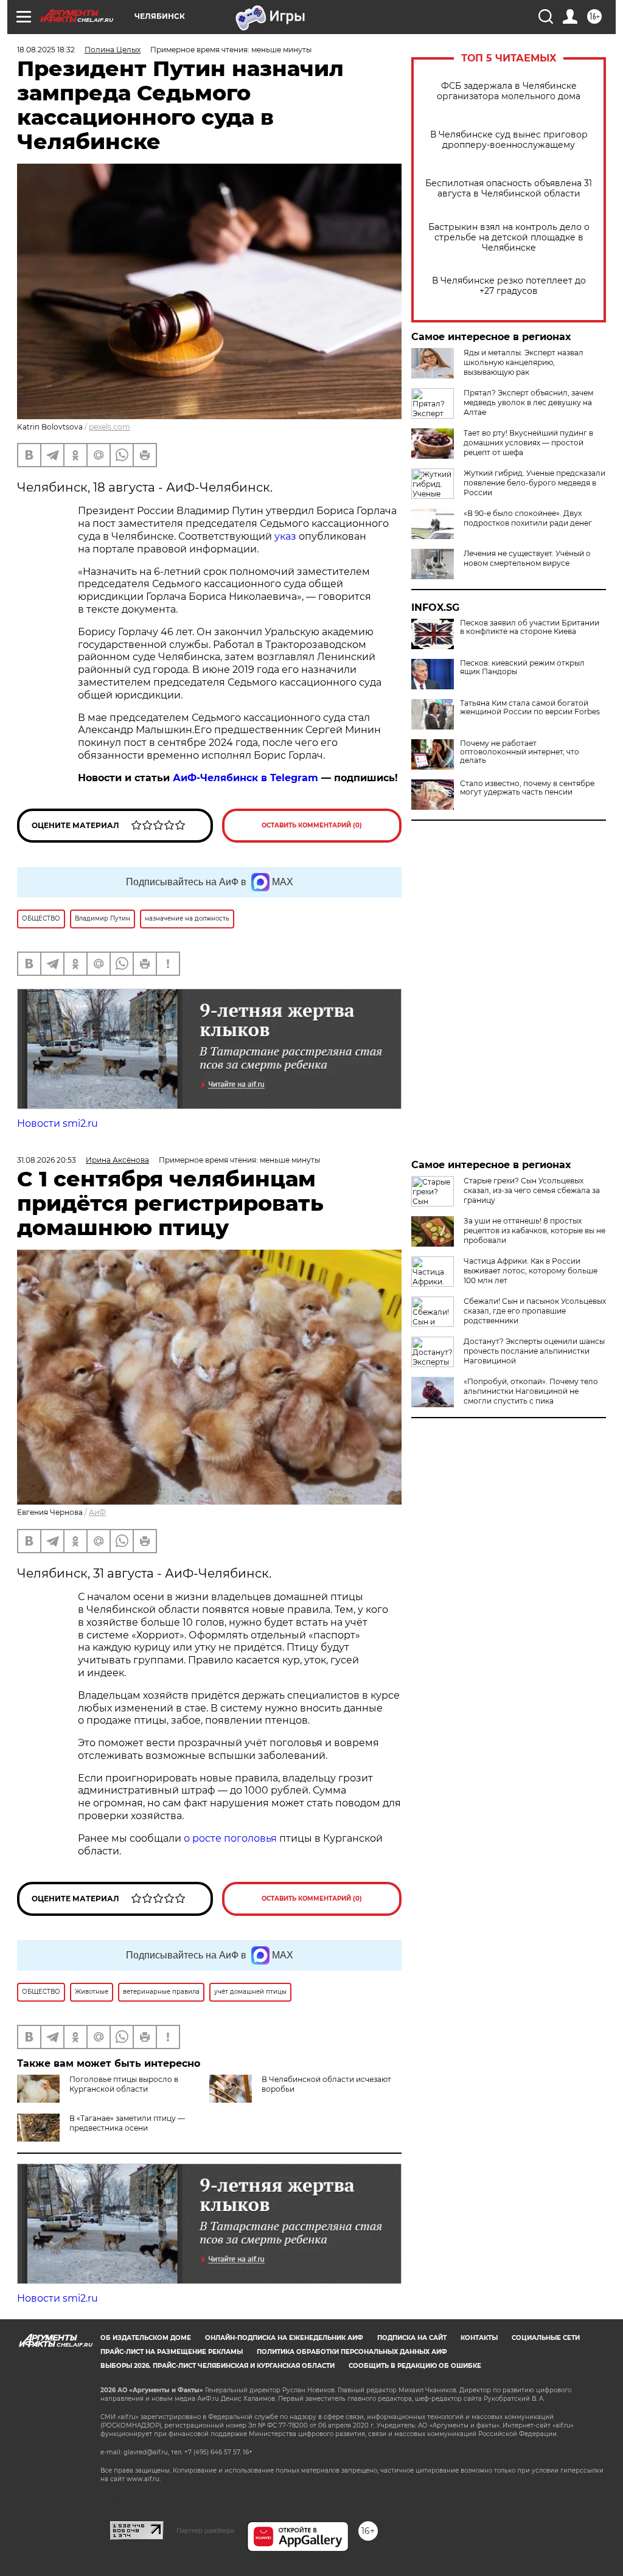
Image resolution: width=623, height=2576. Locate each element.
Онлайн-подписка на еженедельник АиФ (284, 2338)
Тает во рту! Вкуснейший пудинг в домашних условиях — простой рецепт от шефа (528, 443)
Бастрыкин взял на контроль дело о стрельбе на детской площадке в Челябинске (509, 238)
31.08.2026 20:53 (47, 1160)
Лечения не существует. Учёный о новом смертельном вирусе (527, 558)
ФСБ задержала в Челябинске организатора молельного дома (509, 91)
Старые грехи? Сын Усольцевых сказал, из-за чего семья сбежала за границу (532, 1190)
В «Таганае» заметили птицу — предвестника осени (127, 2123)
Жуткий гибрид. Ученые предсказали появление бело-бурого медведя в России (534, 483)
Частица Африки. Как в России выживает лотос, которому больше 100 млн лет (531, 1271)
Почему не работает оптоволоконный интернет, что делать (520, 752)
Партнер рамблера (205, 2530)
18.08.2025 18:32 (46, 50)
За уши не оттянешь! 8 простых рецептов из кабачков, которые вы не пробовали (534, 1231)
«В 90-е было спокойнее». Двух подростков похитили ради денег (528, 518)
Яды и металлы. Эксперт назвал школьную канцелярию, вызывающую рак (524, 362)
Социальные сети (546, 2338)
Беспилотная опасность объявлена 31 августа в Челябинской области (509, 189)
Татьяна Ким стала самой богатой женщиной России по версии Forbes (530, 708)
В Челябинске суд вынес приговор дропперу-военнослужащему (509, 140)
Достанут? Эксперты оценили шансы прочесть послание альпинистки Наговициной (534, 1351)
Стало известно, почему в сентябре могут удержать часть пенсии (527, 788)
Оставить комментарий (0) (312, 825)
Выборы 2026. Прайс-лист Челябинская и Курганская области (218, 2366)
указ (285, 536)
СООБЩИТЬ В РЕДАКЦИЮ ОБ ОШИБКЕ (415, 2366)
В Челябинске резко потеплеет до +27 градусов (509, 286)
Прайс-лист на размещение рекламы (172, 2352)
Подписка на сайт (412, 2338)
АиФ (97, 1512)
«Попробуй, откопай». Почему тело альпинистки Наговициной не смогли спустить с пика (531, 1391)
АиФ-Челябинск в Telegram (245, 778)
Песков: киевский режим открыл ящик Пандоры (522, 667)
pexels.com (110, 427)
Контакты (479, 2338)
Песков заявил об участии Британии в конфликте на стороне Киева (530, 627)
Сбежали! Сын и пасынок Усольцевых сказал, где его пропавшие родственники (535, 1311)
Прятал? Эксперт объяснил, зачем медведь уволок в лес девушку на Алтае (528, 402)
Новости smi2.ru (57, 1123)
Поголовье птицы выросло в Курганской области (124, 2084)
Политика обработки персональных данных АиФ (352, 2352)
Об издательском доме (146, 2338)
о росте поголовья (230, 1838)
